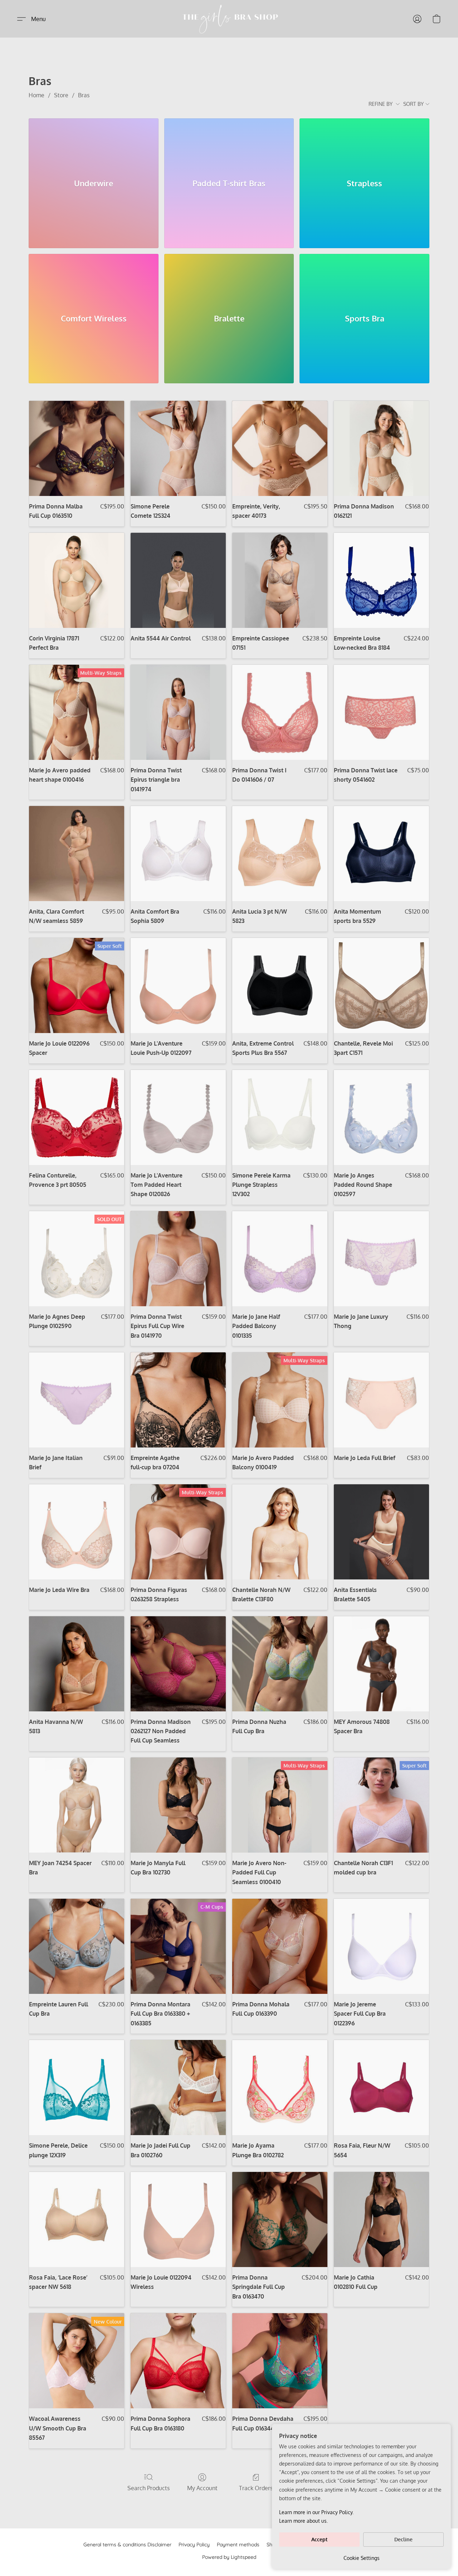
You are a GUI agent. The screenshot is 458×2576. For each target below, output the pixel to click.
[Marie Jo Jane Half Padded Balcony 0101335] (280, 1259)
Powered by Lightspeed (229, 2557)
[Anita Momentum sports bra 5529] (381, 854)
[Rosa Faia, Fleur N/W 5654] (381, 2088)
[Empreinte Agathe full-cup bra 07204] (178, 1400)
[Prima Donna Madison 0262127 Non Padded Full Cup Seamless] (178, 1664)
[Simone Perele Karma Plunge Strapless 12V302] (280, 1117)
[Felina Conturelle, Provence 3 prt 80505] (77, 1117)
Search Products (148, 2488)
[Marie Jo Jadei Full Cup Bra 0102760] (178, 2088)
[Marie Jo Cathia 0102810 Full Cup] (381, 2219)
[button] (229, 19)
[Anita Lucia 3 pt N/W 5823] (280, 854)
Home (36, 95)
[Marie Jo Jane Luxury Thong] (381, 1259)
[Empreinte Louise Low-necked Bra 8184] (381, 580)
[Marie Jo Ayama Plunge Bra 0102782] (280, 2088)
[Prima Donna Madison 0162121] (381, 448)
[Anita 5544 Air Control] (178, 580)
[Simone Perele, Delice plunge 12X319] (77, 2088)
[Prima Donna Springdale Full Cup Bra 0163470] (280, 2219)
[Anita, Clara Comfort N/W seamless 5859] (77, 854)
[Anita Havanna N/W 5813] (77, 1664)
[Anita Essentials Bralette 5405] (381, 1532)
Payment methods (238, 2545)
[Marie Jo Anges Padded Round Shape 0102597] (381, 1117)
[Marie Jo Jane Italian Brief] (77, 1400)
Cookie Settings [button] (362, 2558)
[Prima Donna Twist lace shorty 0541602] (381, 712)
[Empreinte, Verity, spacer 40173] (280, 448)
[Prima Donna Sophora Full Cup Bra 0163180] (178, 2361)
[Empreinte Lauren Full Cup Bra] (77, 1946)
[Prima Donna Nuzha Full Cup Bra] (280, 1664)
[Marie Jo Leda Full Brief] (381, 1400)
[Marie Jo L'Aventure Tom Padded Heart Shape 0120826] (178, 1117)
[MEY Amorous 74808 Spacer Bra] (381, 1664)
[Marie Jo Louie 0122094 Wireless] (178, 2219)
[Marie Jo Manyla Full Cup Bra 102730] (178, 1805)
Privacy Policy (194, 2545)
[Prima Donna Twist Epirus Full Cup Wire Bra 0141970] (178, 1259)
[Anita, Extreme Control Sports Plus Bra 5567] (280, 985)
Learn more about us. (303, 2521)
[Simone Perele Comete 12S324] (178, 448)
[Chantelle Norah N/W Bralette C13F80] (280, 1532)
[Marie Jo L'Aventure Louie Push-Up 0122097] (178, 985)
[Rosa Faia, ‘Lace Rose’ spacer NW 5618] (77, 2219)
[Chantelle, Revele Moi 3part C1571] (381, 985)
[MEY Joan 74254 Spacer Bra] (77, 1805)
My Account (202, 2488)
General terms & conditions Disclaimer (127, 2545)
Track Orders (256, 2488)
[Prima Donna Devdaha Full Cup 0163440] (280, 2361)
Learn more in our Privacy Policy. (316, 2512)
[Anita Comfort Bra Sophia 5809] (178, 854)
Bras (84, 95)
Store (61, 95)
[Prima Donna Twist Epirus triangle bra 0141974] (178, 712)
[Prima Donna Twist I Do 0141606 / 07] (280, 712)
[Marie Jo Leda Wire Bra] (77, 1532)
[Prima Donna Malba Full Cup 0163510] (77, 448)
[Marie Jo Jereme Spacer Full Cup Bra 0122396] (381, 1946)
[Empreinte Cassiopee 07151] (280, 580)
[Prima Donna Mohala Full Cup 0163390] (280, 1946)
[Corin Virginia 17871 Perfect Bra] (77, 580)
